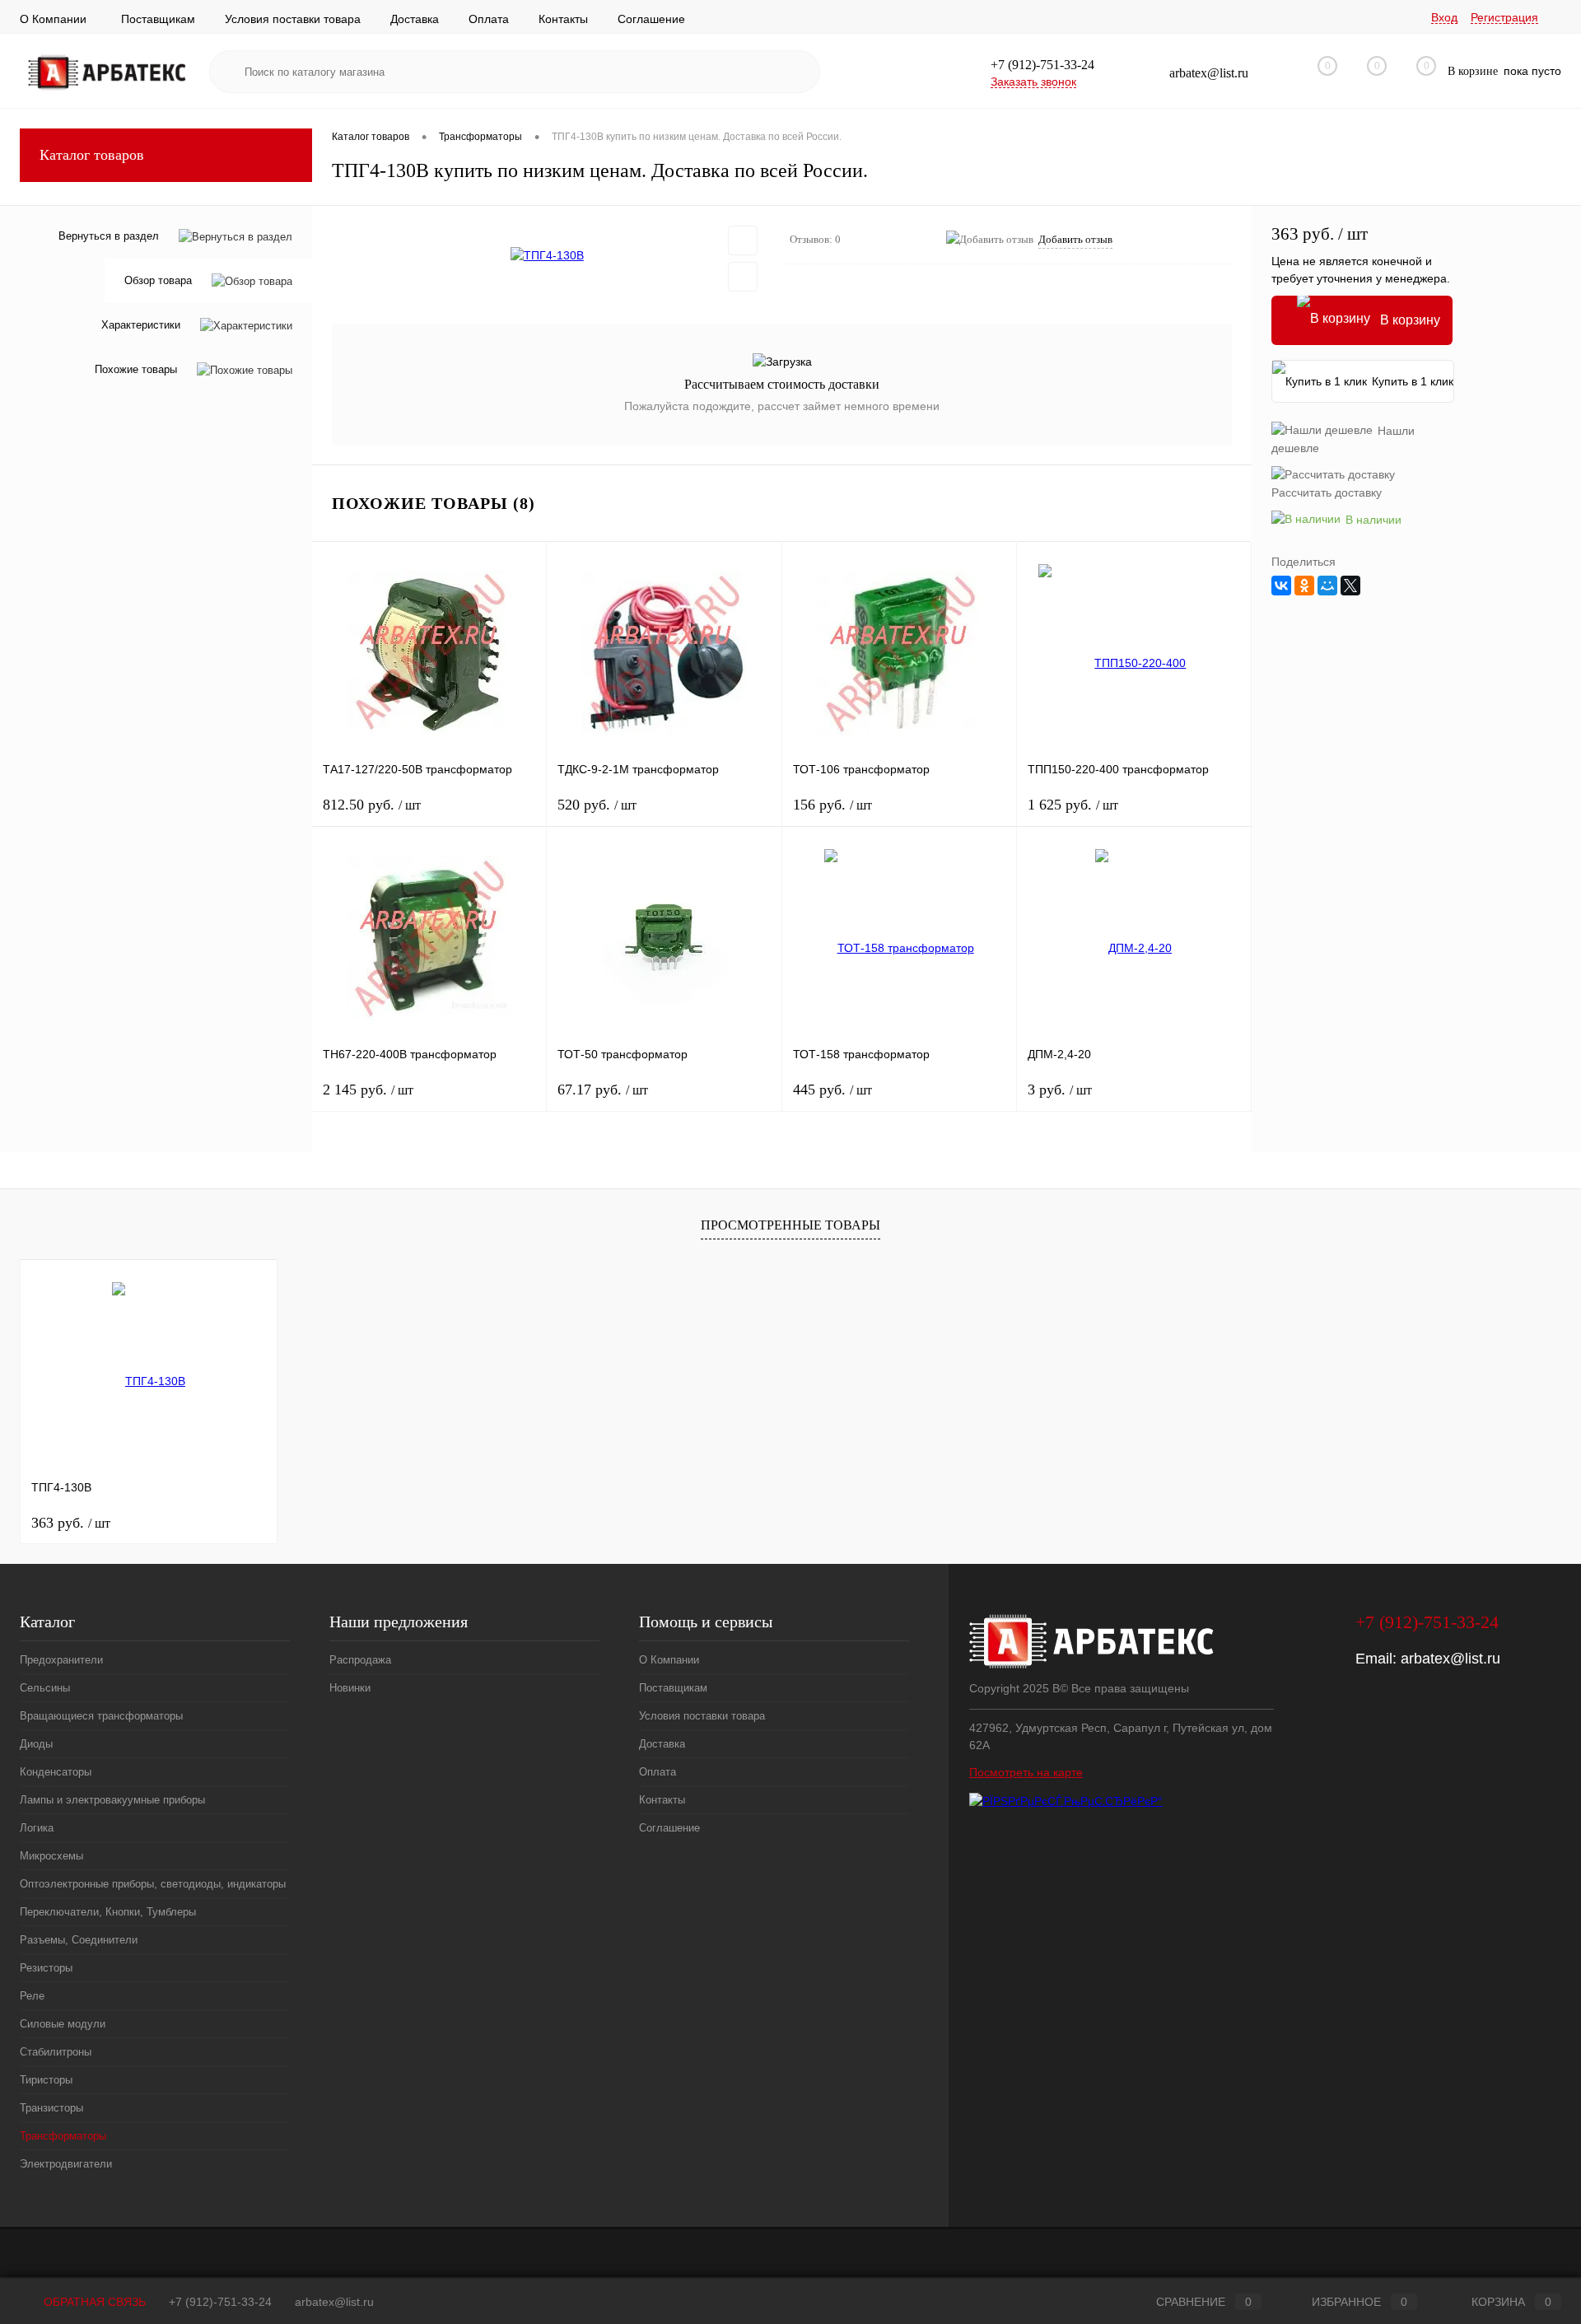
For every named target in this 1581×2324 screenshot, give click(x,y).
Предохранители (61, 1660)
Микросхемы (51, 1856)
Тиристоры (46, 2080)
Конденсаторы (56, 1772)
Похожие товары (136, 370)
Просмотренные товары (790, 1225)
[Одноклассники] (1304, 586)
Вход (1444, 17)
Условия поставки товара (293, 19)
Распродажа (360, 1660)
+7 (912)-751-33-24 (220, 2302)
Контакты (563, 19)
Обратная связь (93, 2302)
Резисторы (46, 1968)
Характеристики (141, 326)
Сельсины (45, 1688)
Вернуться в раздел (109, 236)
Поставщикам (158, 19)
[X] (1350, 586)
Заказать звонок (1033, 82)
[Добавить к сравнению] (743, 277)
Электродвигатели (66, 2164)
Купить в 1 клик (1413, 381)
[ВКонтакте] (1281, 586)
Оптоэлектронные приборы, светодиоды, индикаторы (153, 1884)
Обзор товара (158, 281)
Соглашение (651, 19)
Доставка (415, 19)
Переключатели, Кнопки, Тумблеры (108, 1912)
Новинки (350, 1688)
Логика (37, 1828)
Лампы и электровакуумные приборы (112, 1800)
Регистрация (1504, 17)
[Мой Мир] (1327, 586)
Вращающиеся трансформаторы (101, 1716)
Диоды (36, 1744)
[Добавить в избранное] (743, 240)
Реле (32, 1996)
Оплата (489, 19)
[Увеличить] (547, 255)
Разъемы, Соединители (79, 1940)
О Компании (53, 19)
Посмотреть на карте (1026, 1772)
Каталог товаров (92, 155)
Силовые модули (63, 2024)
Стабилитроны (56, 2052)
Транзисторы (51, 2108)
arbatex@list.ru (1450, 1659)
